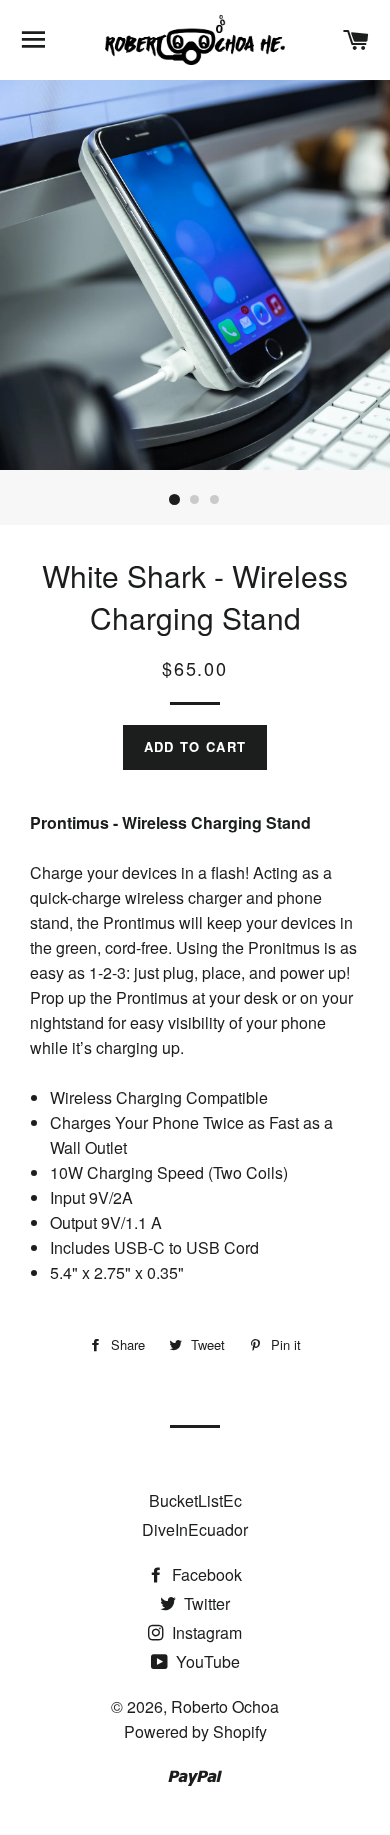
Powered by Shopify (195, 1731)
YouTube (206, 1661)
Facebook (205, 1574)
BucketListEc (195, 1500)
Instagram (205, 1632)
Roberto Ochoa (225, 1706)
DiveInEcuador (195, 1529)
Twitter (205, 1603)
